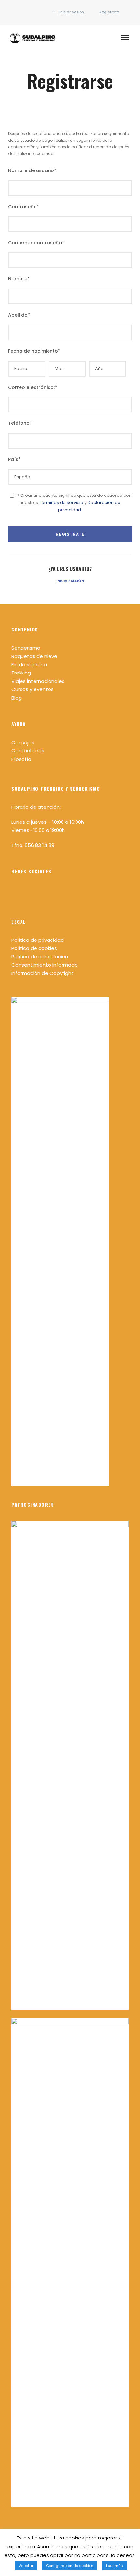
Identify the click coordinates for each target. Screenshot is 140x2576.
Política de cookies (34, 948)
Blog (17, 698)
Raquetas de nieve (34, 656)
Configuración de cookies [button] (70, 2566)
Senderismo (26, 648)
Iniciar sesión (70, 581)
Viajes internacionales (38, 681)
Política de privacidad (38, 940)
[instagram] (42, 12)
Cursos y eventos (33, 689)
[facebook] (32, 12)
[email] (23, 12)
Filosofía (21, 759)
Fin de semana (29, 665)
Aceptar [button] (26, 2566)
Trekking (21, 673)
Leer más (115, 2566)
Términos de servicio (61, 503)
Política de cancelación (40, 957)
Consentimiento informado (45, 965)
